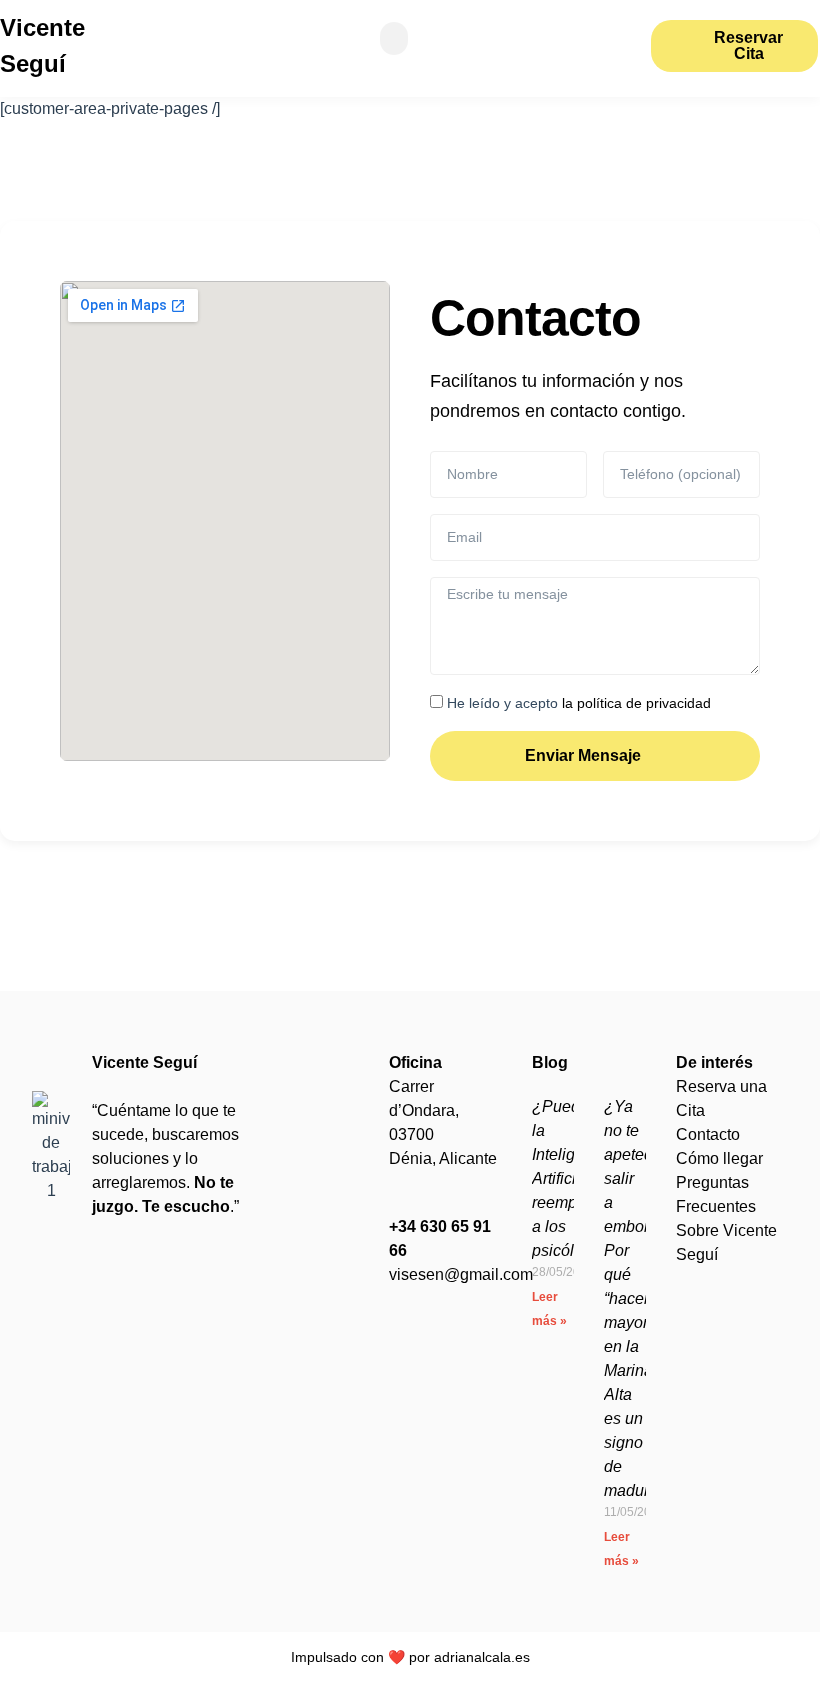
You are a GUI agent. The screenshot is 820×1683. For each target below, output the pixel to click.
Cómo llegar (719, 1158)
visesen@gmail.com (461, 1274)
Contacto (708, 1134)
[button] (394, 38)
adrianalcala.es (482, 1657)
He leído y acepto (579, 703)
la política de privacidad (634, 703)
